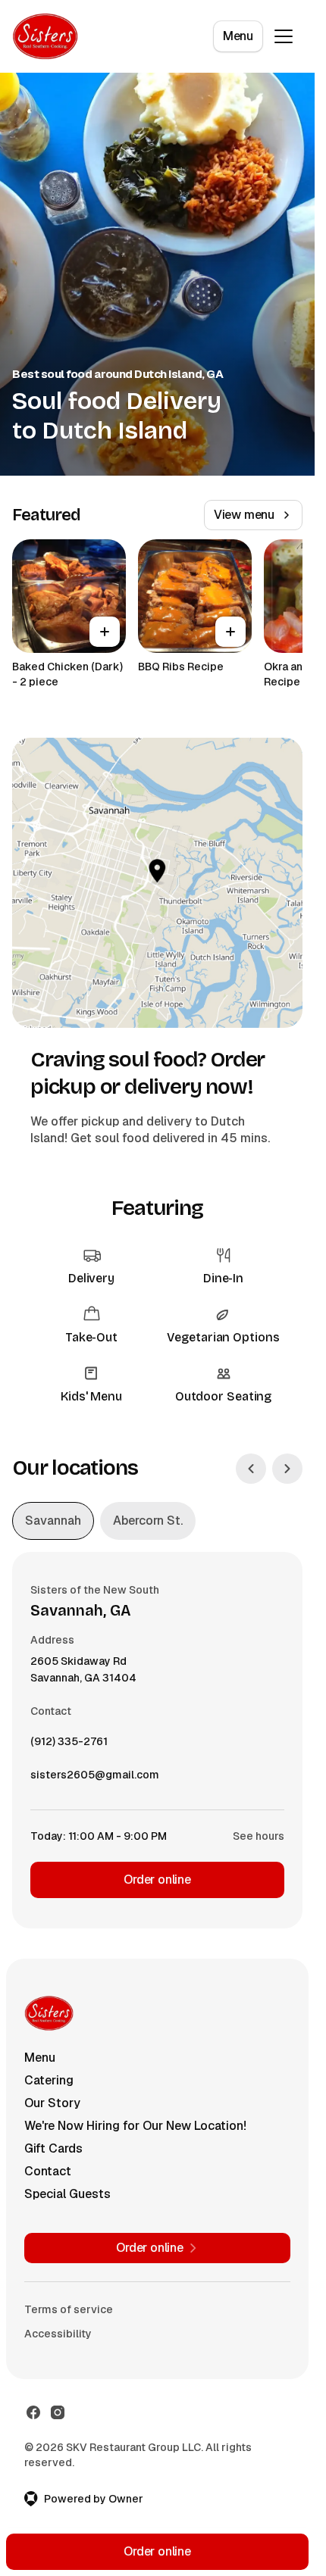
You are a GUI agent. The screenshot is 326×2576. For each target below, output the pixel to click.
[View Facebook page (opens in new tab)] (33, 2412)
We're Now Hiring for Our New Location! (135, 2126)
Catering (49, 2080)
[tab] (53, 1521)
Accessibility (58, 2334)
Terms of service (69, 2309)
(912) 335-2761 (69, 1745)
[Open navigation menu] (284, 36)
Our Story (52, 2103)
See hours (259, 1836)
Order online (157, 1880)
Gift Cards (53, 2148)
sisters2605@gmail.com (95, 1778)
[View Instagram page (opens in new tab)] (58, 2412)
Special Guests (67, 2194)
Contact (48, 2171)
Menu (238, 36)
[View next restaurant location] (287, 1469)
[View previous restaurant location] (251, 1469)
